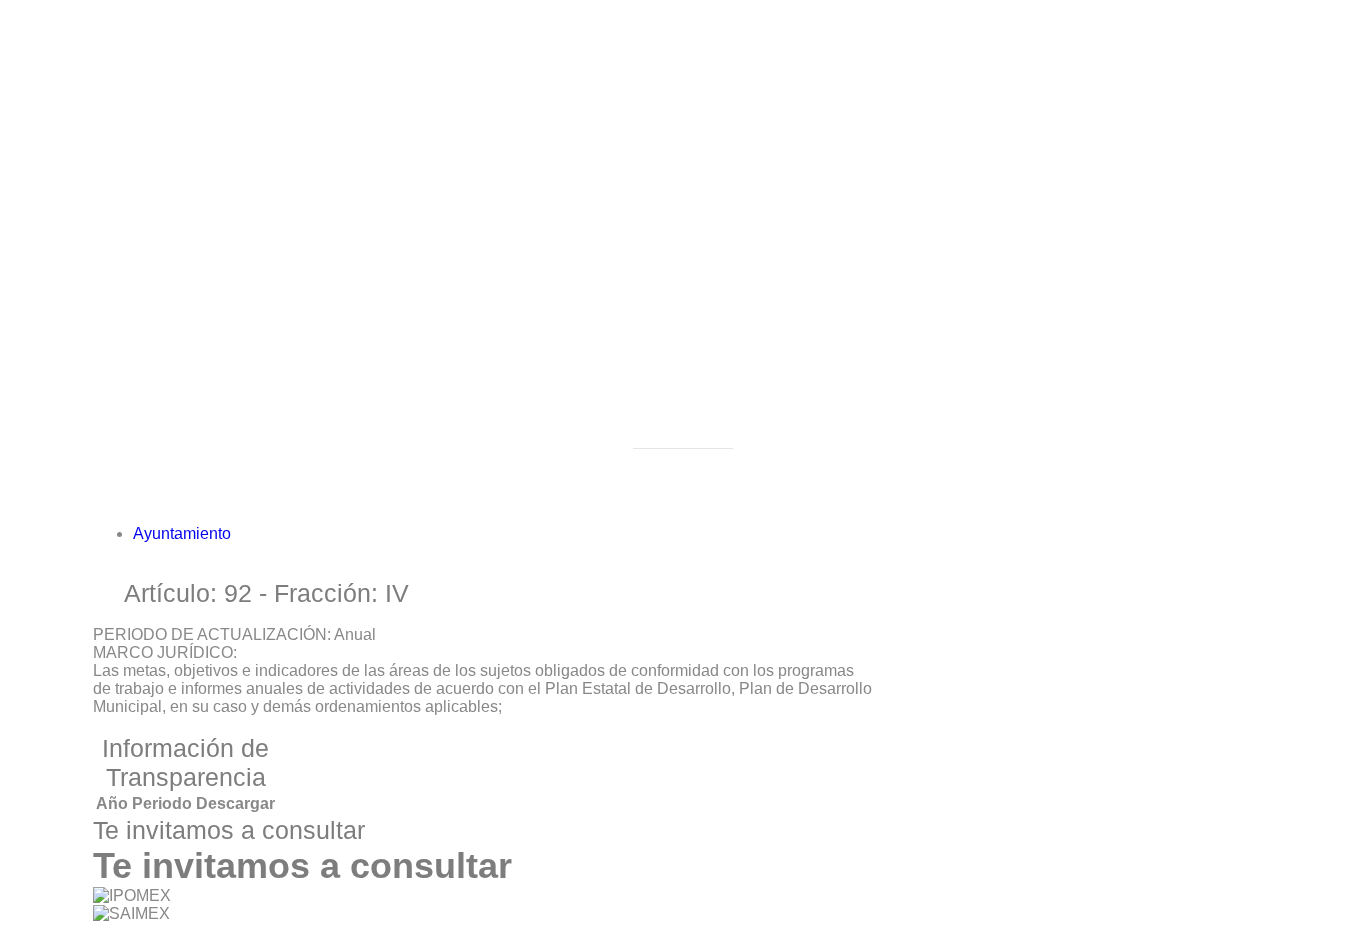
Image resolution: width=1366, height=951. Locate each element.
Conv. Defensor (228, 576)
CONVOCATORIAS (243, 759)
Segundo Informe (234, 687)
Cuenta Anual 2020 (241, 414)
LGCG (195, 270)
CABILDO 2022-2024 (249, 120)
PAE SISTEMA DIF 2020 (261, 378)
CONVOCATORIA (238, 723)
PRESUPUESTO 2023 (255, 396)
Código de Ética (230, 234)
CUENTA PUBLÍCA (243, 342)
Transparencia (184, 180)
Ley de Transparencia (250, 252)
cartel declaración (236, 705)
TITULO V (209, 288)
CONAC (202, 324)
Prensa (158, 651)
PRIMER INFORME (243, 669)
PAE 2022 (209, 216)
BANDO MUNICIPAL (247, 306)
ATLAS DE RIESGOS (210, 819)
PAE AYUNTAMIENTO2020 (272, 468)
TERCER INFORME (246, 741)
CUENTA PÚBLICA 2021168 (275, 360)
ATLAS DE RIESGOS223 (264, 837)
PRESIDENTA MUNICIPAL (270, 102)
